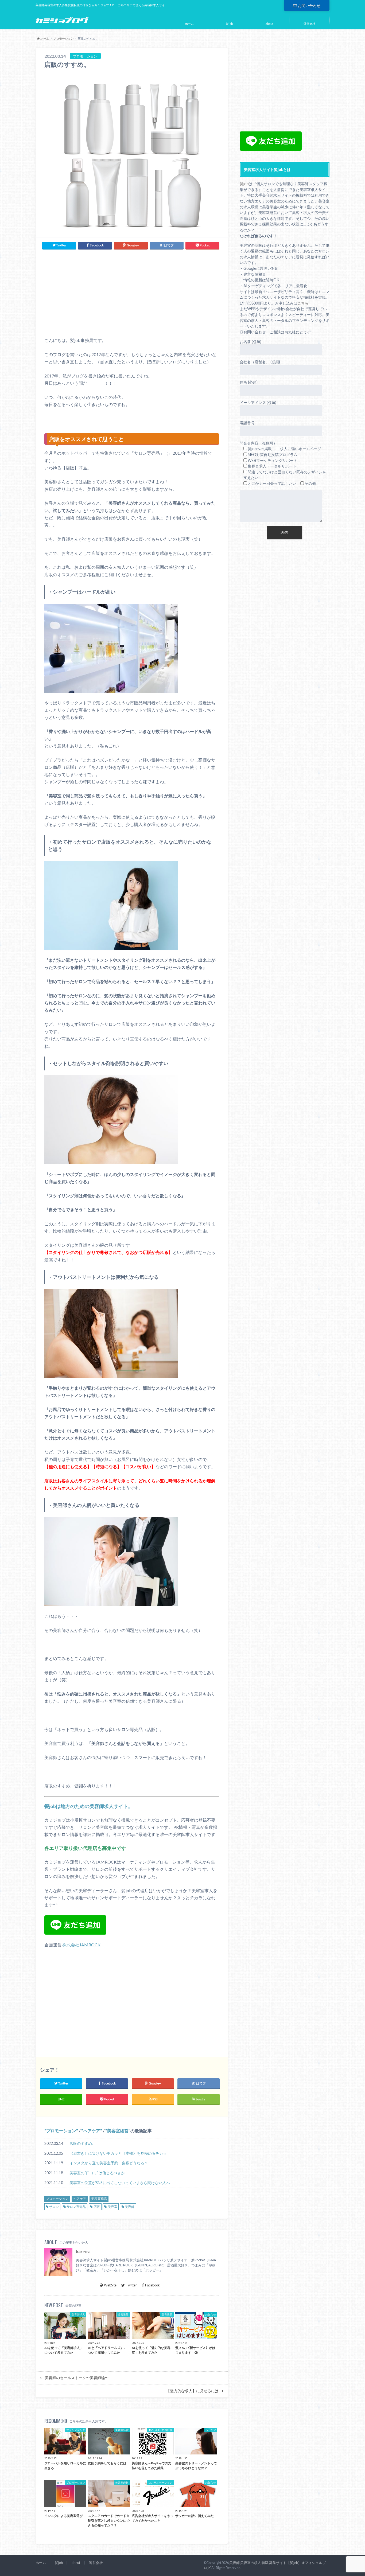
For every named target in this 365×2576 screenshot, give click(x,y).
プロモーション (63, 38)
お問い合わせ (309, 5)
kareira (83, 2252)
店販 (97, 2207)
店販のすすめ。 (83, 2143)
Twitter (131, 2285)
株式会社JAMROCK (81, 1945)
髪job (229, 24)
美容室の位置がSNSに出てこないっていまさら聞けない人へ (120, 2183)
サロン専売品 (76, 2207)
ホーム (189, 24)
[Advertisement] (132, 293)
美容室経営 (118, 2131)
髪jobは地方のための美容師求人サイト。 (89, 1806)
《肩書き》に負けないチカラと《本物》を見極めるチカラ (118, 2153)
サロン (54, 2207)
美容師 (130, 2207)
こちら (303, 303)
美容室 (112, 2207)
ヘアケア (92, 2131)
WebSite (110, 2285)
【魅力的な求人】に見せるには (192, 2391)
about (269, 24)
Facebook (152, 2285)
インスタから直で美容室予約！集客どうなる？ (109, 2163)
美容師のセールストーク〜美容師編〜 (77, 2378)
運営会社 (309, 24)
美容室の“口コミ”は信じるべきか (97, 2173)
